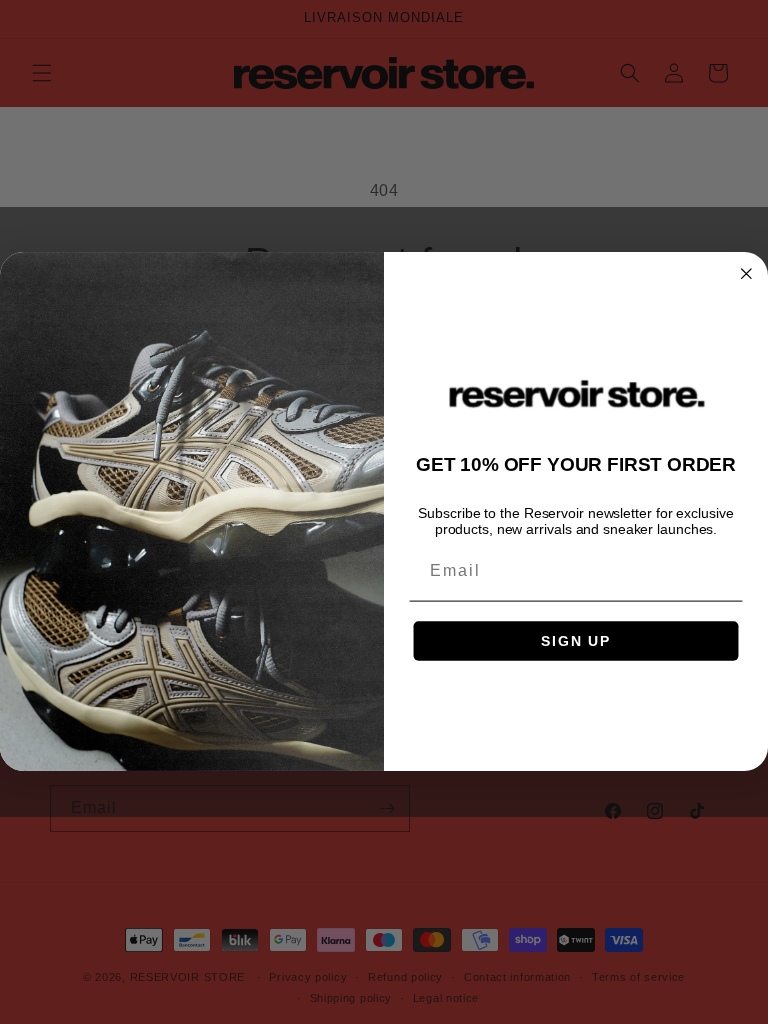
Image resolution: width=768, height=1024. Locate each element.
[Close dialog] (747, 274)
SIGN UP (576, 641)
